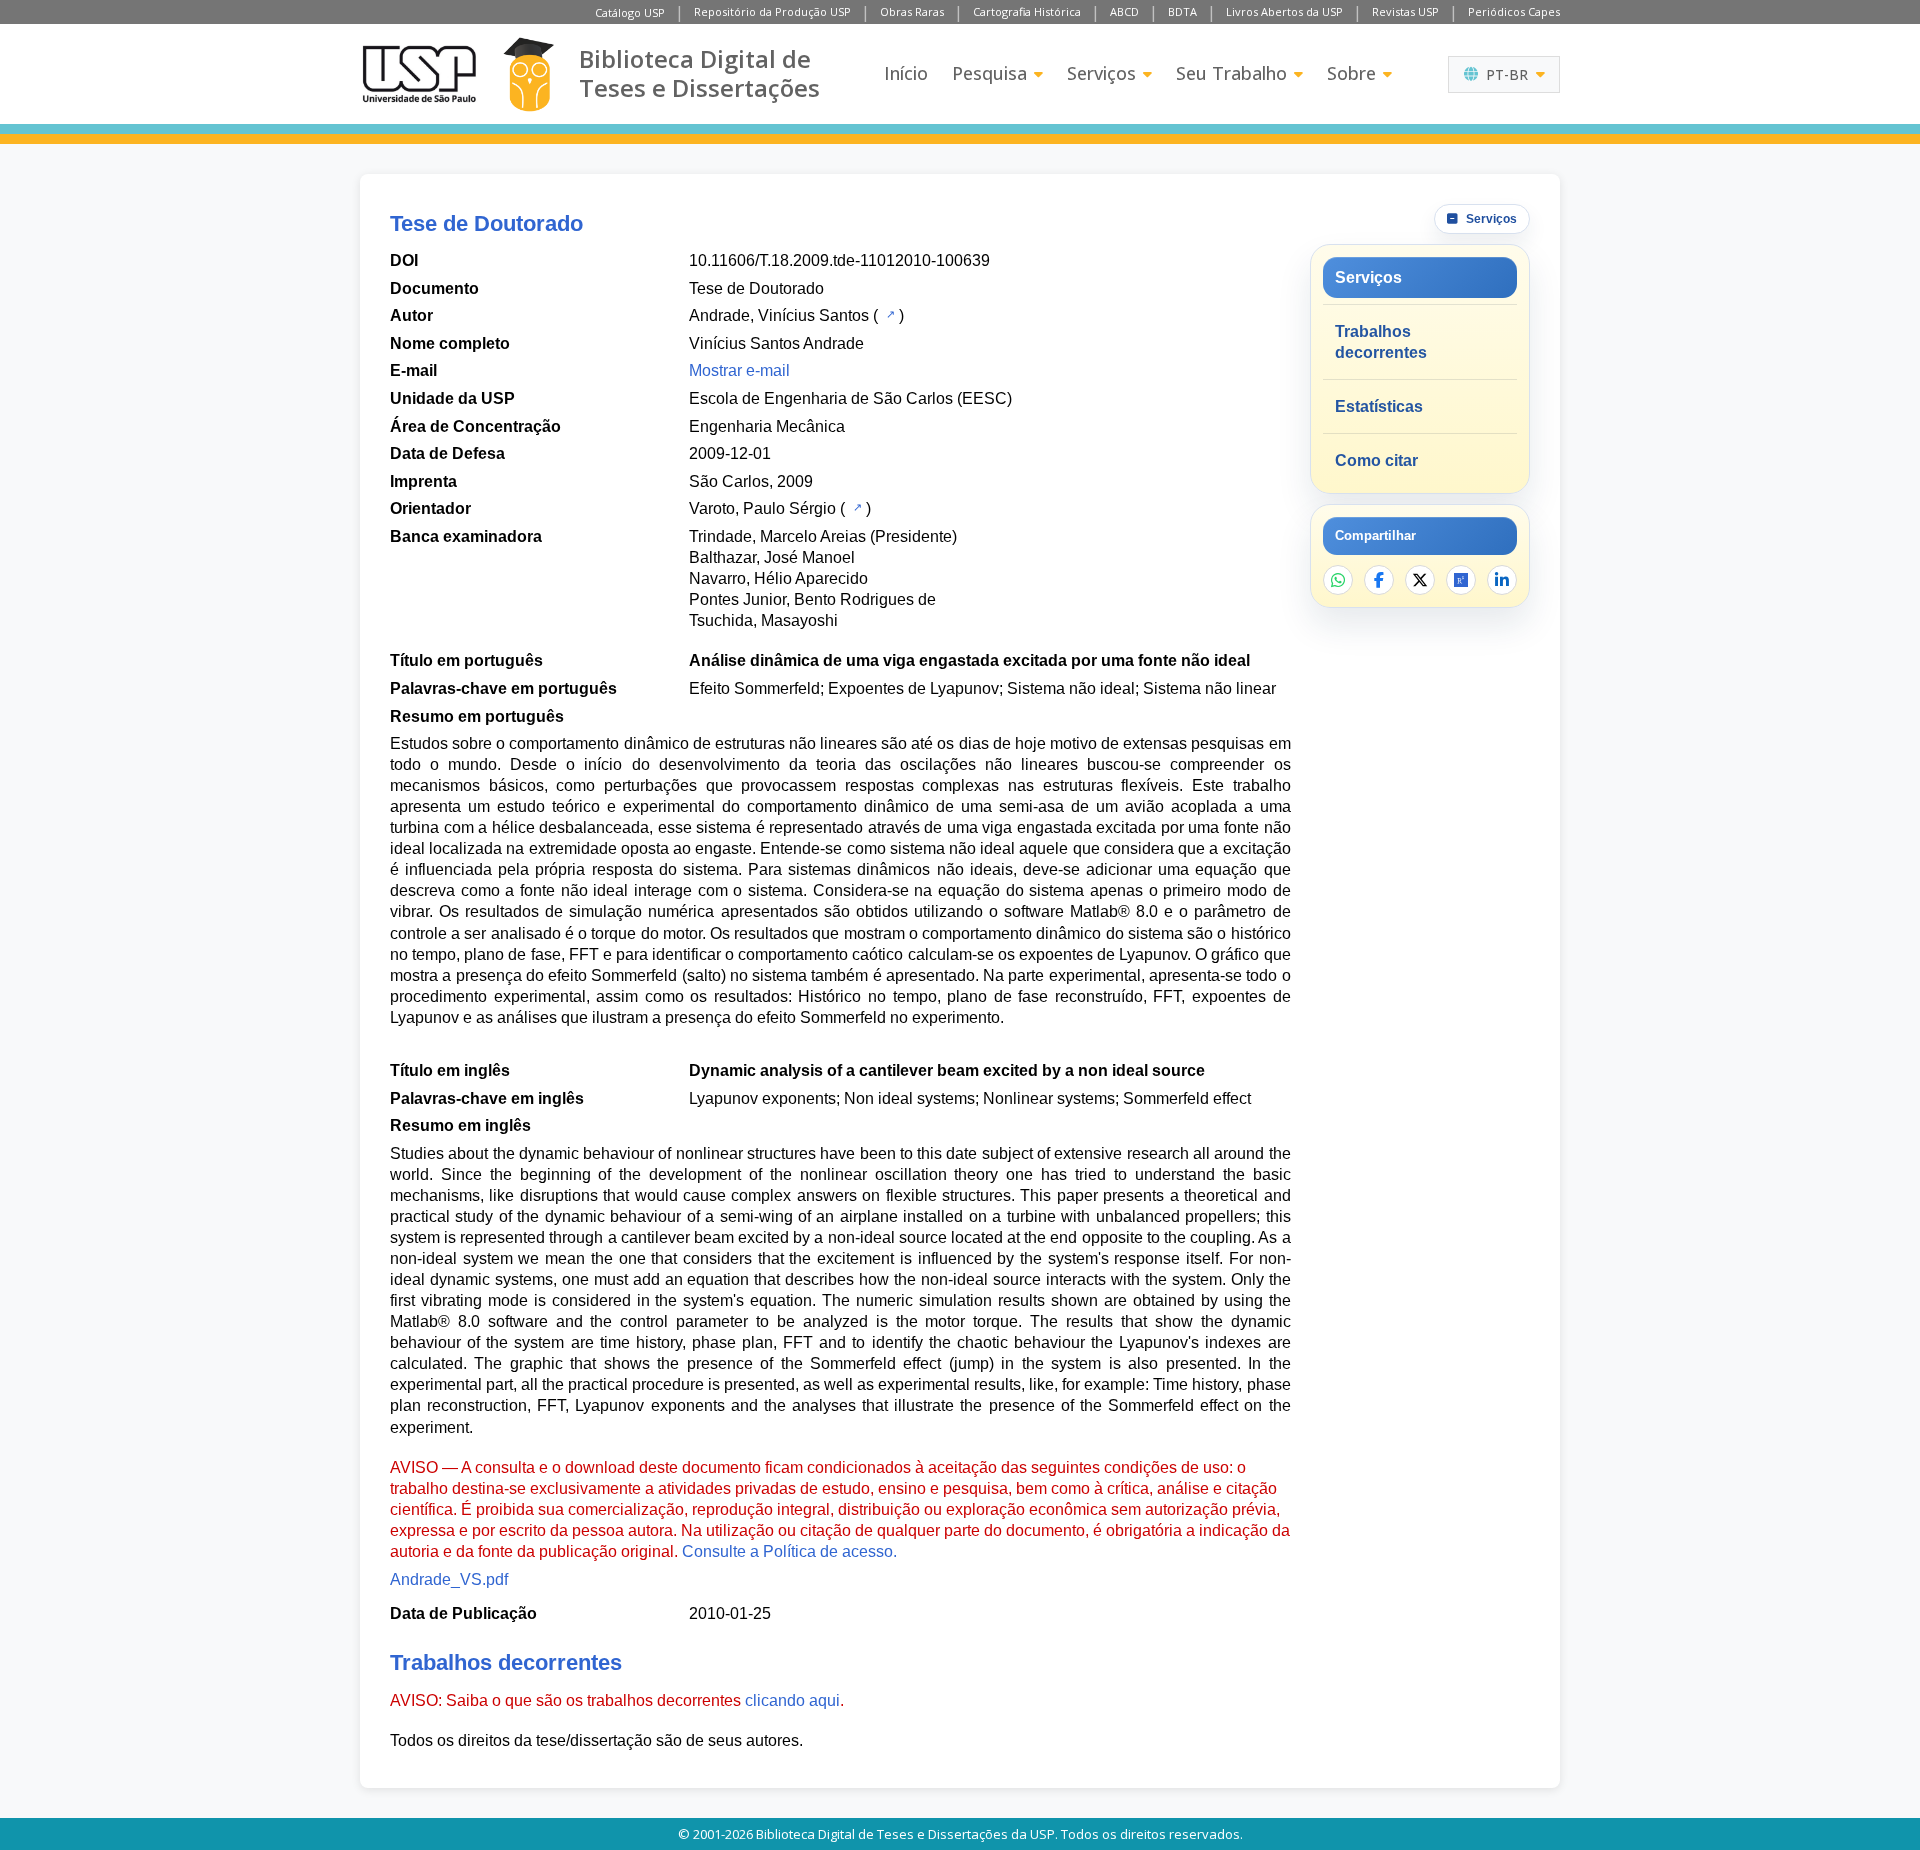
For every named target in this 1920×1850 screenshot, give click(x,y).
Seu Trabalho (1231, 73)
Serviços (1101, 73)
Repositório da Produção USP (772, 11)
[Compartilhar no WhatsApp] (1338, 580)
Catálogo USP (630, 12)
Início (906, 73)
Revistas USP (1405, 11)
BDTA (1182, 11)
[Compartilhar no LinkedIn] (1502, 580)
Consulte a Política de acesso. (789, 1551)
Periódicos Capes (1514, 11)
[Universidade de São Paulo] (419, 74)
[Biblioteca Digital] (528, 74)
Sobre (1351, 73)
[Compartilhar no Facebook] (1379, 580)
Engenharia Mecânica (767, 426)
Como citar (1376, 460)
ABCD (1124, 11)
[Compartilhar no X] (1420, 580)
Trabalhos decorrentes (1381, 342)
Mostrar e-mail (739, 370)
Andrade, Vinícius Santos (779, 315)
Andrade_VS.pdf (449, 1579)
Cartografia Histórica (1027, 11)
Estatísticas (1379, 406)
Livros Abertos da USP (1284, 11)
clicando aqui (792, 1700)
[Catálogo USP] (888, 314)
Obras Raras (912, 11)
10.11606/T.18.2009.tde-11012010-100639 (839, 260)
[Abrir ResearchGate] (1461, 580)
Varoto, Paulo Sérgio (762, 508)
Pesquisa (989, 73)
